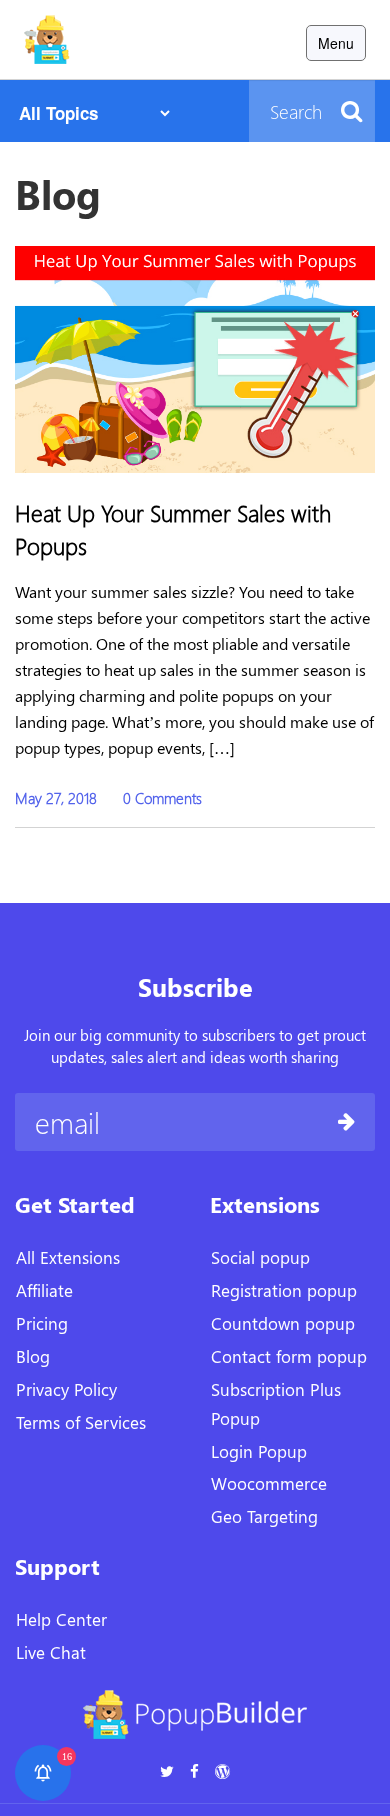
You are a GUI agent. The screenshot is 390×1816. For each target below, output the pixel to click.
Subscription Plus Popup (276, 1403)
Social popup (260, 1257)
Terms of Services (81, 1422)
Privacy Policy (66, 1389)
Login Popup (259, 1451)
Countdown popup (283, 1323)
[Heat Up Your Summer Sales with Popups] (195, 355)
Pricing (42, 1323)
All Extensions (68, 1257)
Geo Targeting (264, 1516)
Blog (33, 1356)
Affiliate (44, 1290)
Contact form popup (289, 1356)
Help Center (61, 1619)
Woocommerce (269, 1483)
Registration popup (284, 1290)
